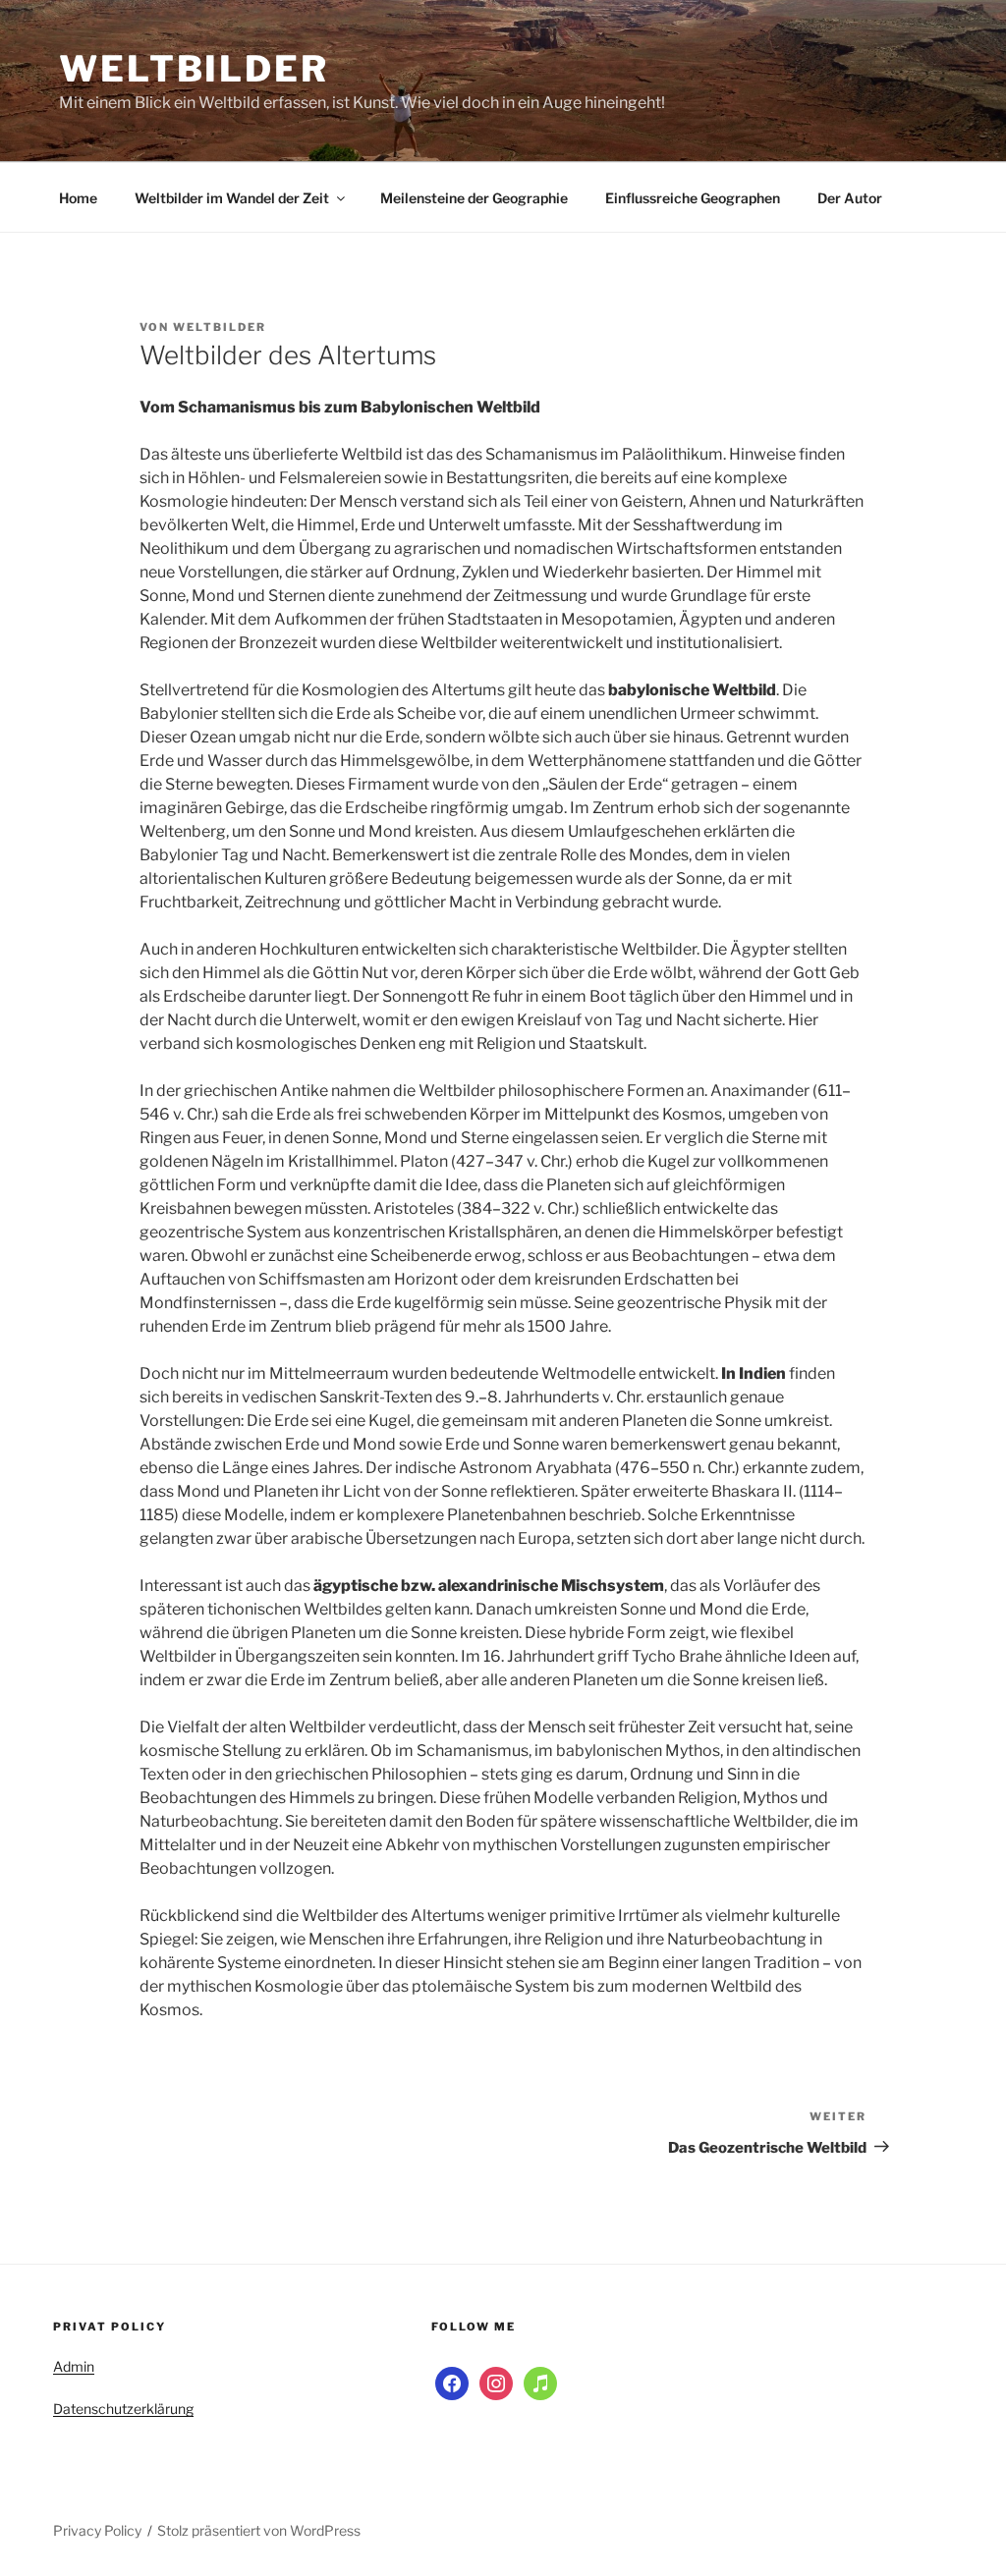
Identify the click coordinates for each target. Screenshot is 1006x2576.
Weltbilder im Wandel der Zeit (232, 198)
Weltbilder (194, 69)
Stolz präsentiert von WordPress (259, 2530)
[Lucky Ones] (540, 2382)
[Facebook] (452, 2382)
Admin (74, 2366)
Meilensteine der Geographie (474, 198)
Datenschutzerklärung (123, 2409)
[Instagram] (496, 2382)
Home (78, 198)
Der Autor (850, 198)
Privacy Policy (97, 2530)
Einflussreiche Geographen (693, 198)
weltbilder (220, 327)
